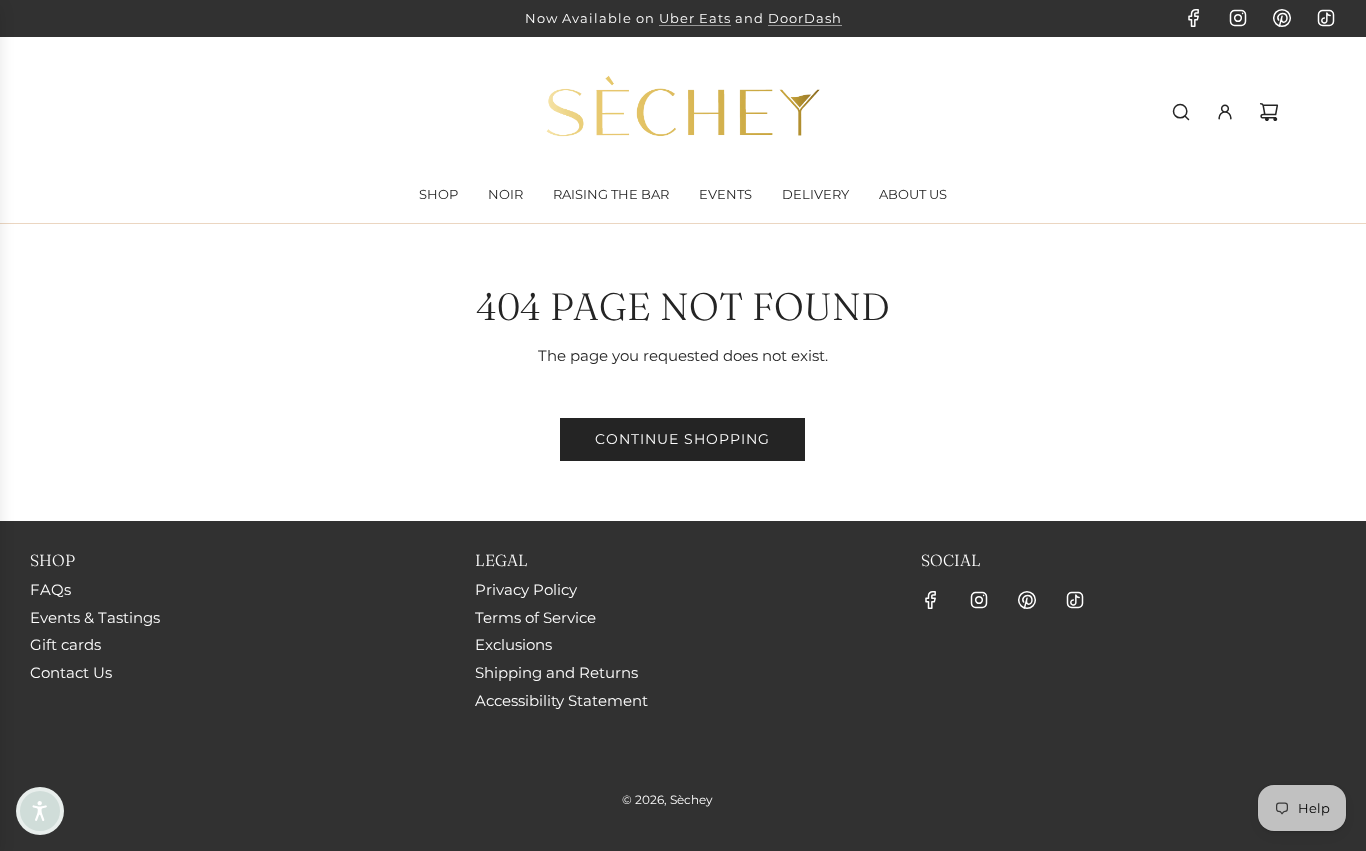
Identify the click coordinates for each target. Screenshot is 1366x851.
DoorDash (805, 18)
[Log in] (1225, 112)
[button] (40, 811)
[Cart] (1269, 112)
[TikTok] (1326, 18)
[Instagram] (1238, 18)
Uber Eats (695, 18)
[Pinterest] (1282, 18)
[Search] (1181, 112)
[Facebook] (1194, 18)
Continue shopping (682, 439)
